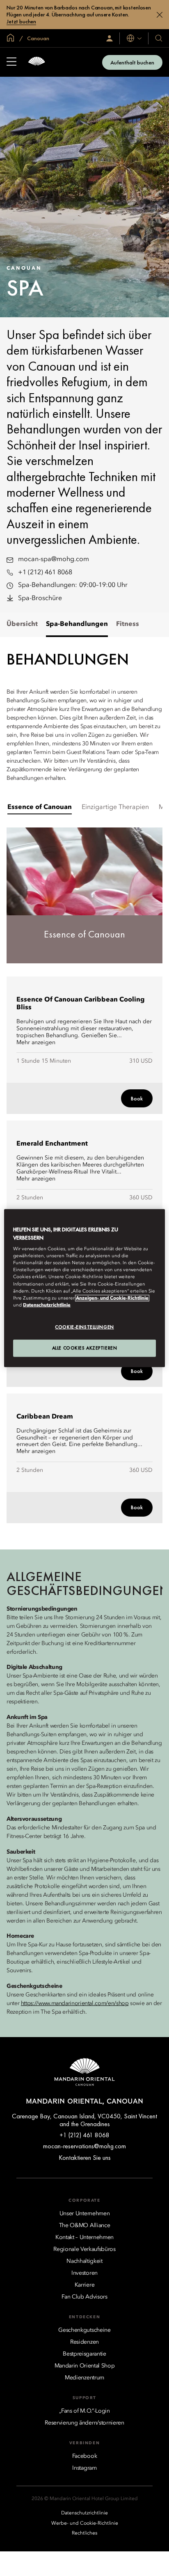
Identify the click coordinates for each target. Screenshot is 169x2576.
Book (137, 1098)
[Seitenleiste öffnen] (11, 62)
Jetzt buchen (21, 22)
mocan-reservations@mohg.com (84, 2146)
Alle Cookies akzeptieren (85, 1348)
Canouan (38, 38)
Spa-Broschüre (40, 598)
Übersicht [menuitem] (22, 624)
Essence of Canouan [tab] (40, 807)
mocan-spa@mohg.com (54, 559)
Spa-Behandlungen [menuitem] (77, 624)
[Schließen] (160, 15)
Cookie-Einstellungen (84, 1327)
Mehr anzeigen (36, 1043)
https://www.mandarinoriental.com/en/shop (75, 2003)
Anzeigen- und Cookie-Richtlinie (112, 1298)
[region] (84, 1288)
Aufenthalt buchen (132, 62)
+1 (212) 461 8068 (45, 573)
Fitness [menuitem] (128, 624)
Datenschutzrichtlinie (47, 1305)
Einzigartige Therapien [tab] (115, 807)
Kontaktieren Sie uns (85, 2158)
